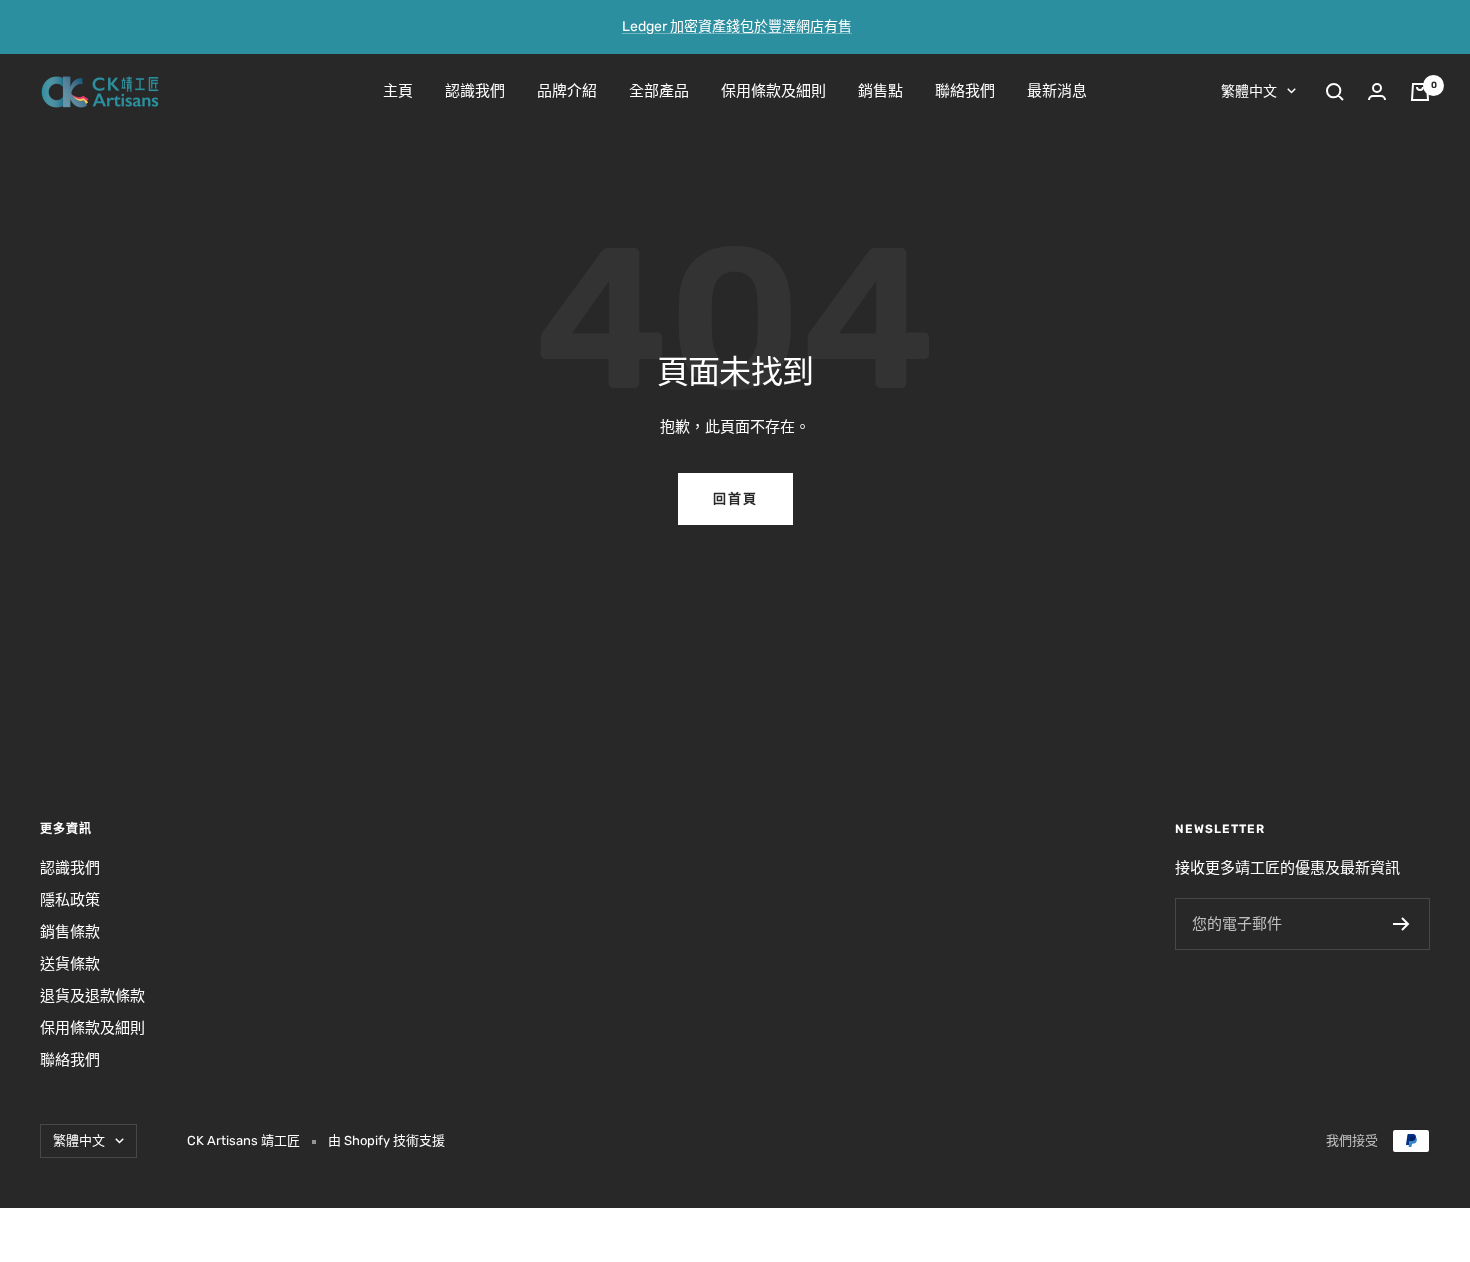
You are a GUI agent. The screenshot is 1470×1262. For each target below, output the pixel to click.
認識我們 (475, 91)
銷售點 (880, 91)
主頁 (398, 91)
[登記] (1401, 924)
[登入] (1377, 91)
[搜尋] (1335, 92)
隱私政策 (70, 900)
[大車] (1420, 92)
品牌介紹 (567, 91)
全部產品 (659, 91)
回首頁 (735, 498)
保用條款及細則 (773, 91)
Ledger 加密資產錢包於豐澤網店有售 (737, 26)
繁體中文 (1249, 91)
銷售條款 (70, 932)
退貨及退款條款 (92, 996)
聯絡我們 (965, 91)
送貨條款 (70, 964)
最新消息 (1057, 91)
